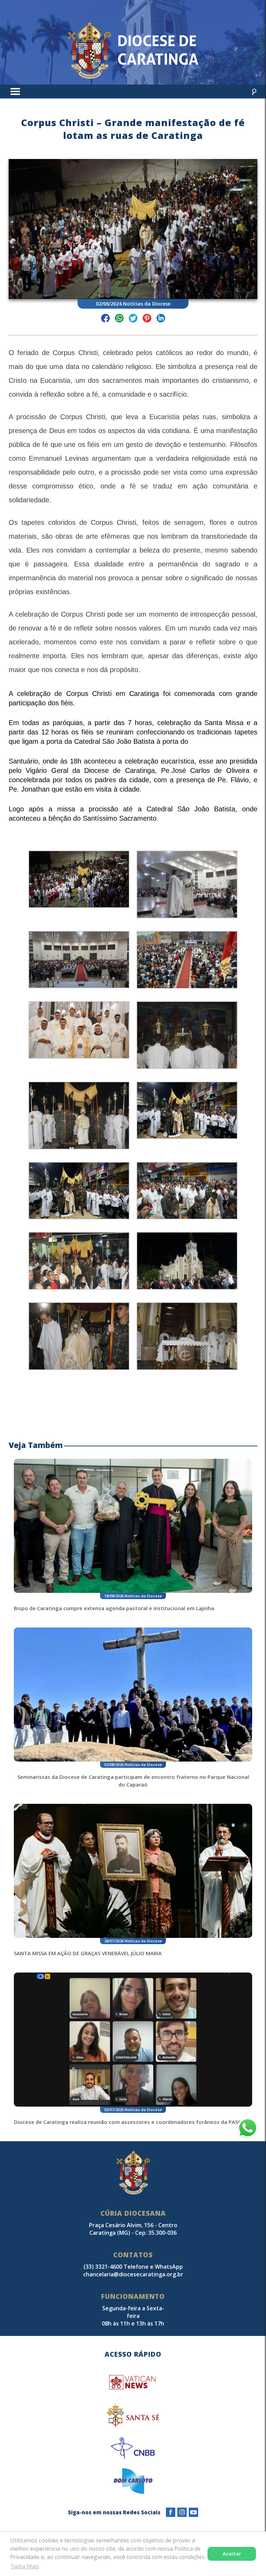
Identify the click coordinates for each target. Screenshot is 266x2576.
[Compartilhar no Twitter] (133, 319)
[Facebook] (171, 2512)
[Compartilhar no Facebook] (105, 319)
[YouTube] (193, 2512)
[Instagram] (182, 2512)
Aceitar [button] (232, 2554)
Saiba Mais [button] (25, 2566)
